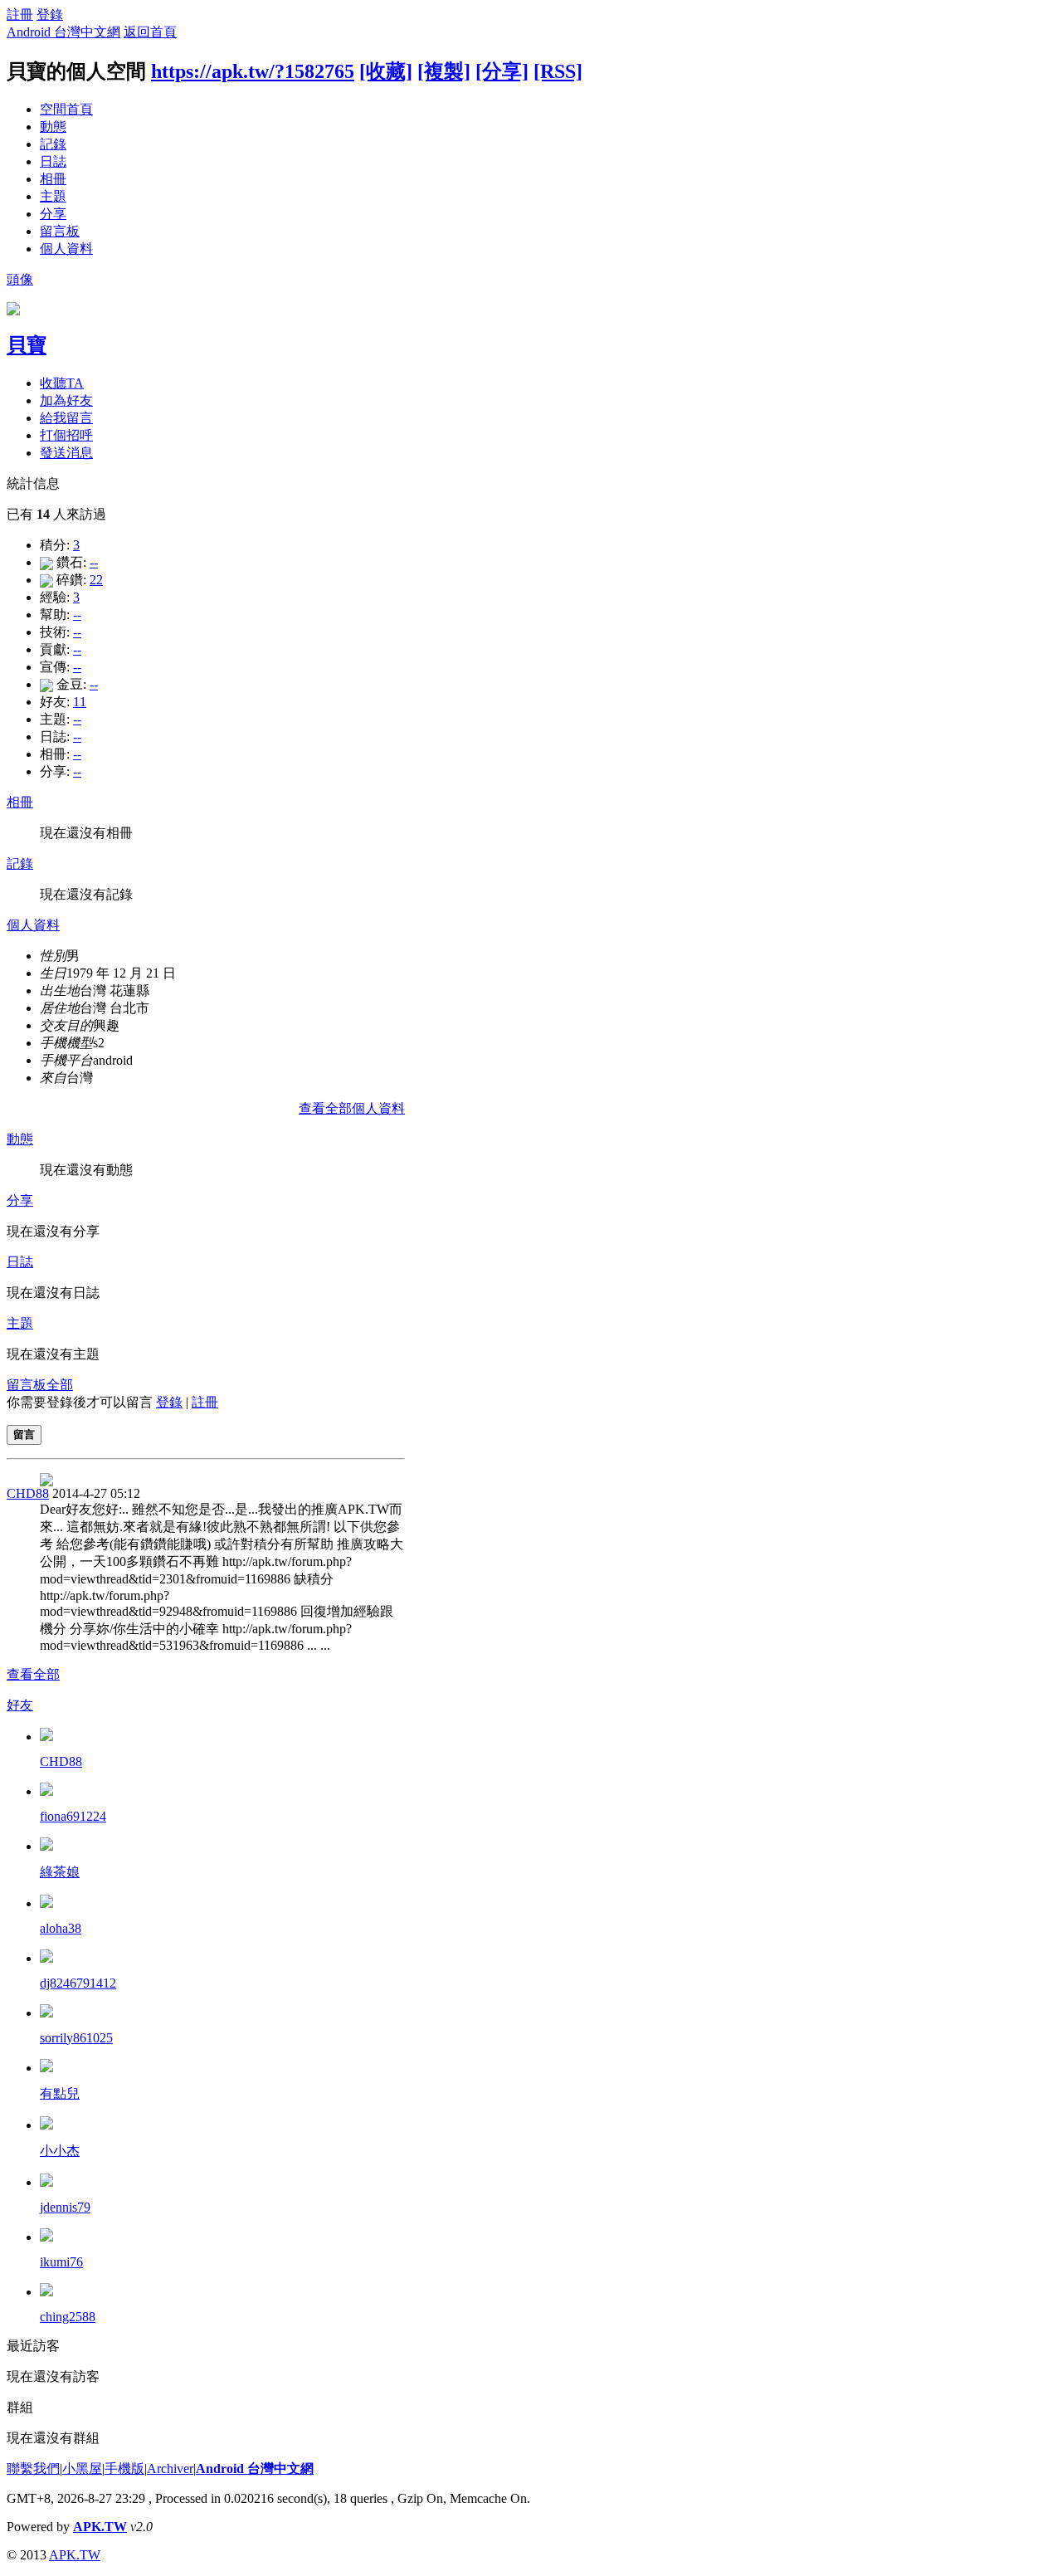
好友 (20, 1705)
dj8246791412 (78, 1983)
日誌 (53, 161)
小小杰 (60, 2151)
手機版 (124, 2469)
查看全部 (33, 1674)
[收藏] (386, 71)
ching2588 (68, 2317)
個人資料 (66, 249)
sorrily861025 (76, 2038)
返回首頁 (150, 32)
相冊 (53, 179)
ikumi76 (61, 2262)
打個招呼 (66, 435)
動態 (53, 127)
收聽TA (62, 383)
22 (96, 580)
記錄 (53, 144)
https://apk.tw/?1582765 (253, 71)
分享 (53, 214)
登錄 (50, 15)
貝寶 (27, 345)
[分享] (502, 71)
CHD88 (28, 1493)
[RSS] (558, 71)
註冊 (20, 15)
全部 (60, 1385)
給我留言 (66, 418)
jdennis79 (65, 2207)
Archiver (170, 2469)
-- (94, 562)
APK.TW (100, 2527)
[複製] (444, 71)
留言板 (60, 231)
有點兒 (60, 2093)
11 (80, 702)
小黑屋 (82, 2469)
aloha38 (61, 1928)
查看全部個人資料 (352, 1108)
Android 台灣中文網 (63, 32)
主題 (53, 196)
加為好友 (66, 400)
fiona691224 (73, 1816)
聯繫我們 (33, 2469)
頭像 (20, 279)
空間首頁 (66, 109)
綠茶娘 (60, 1872)
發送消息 (66, 453)
